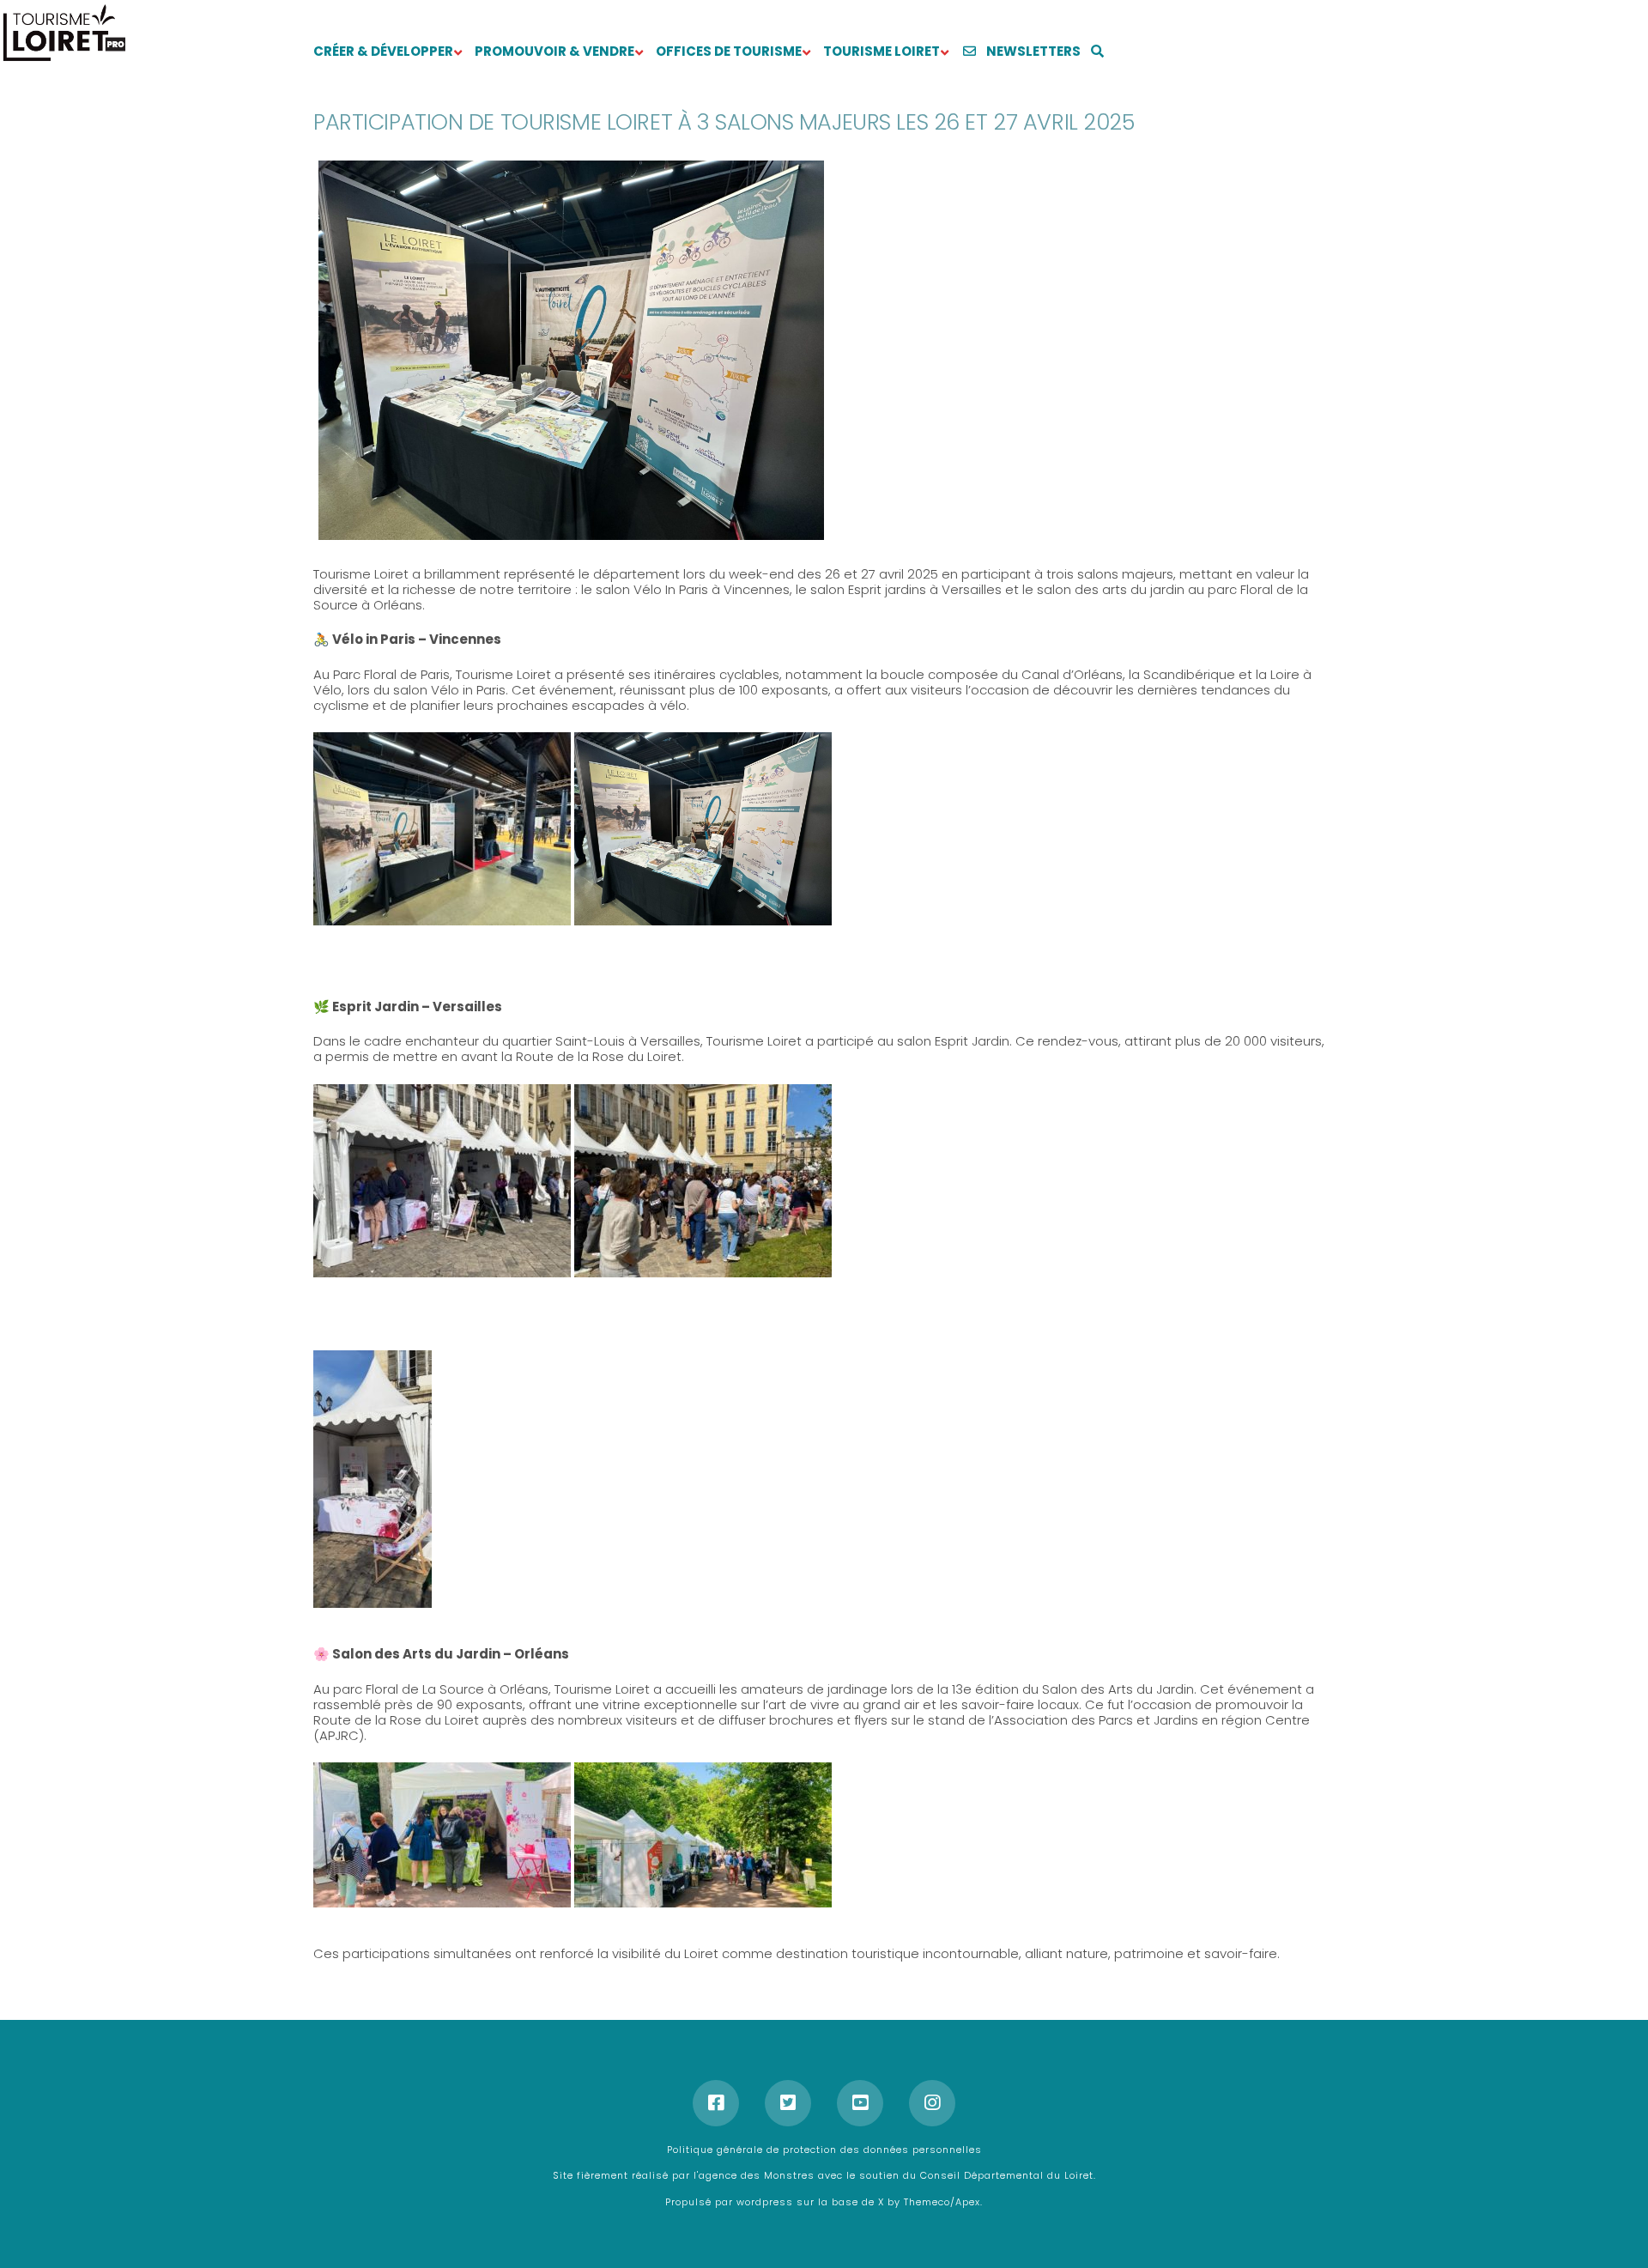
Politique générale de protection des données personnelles (824, 2150)
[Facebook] (716, 2103)
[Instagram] (932, 2103)
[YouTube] (860, 2103)
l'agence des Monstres (756, 2175)
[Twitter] (788, 2103)
